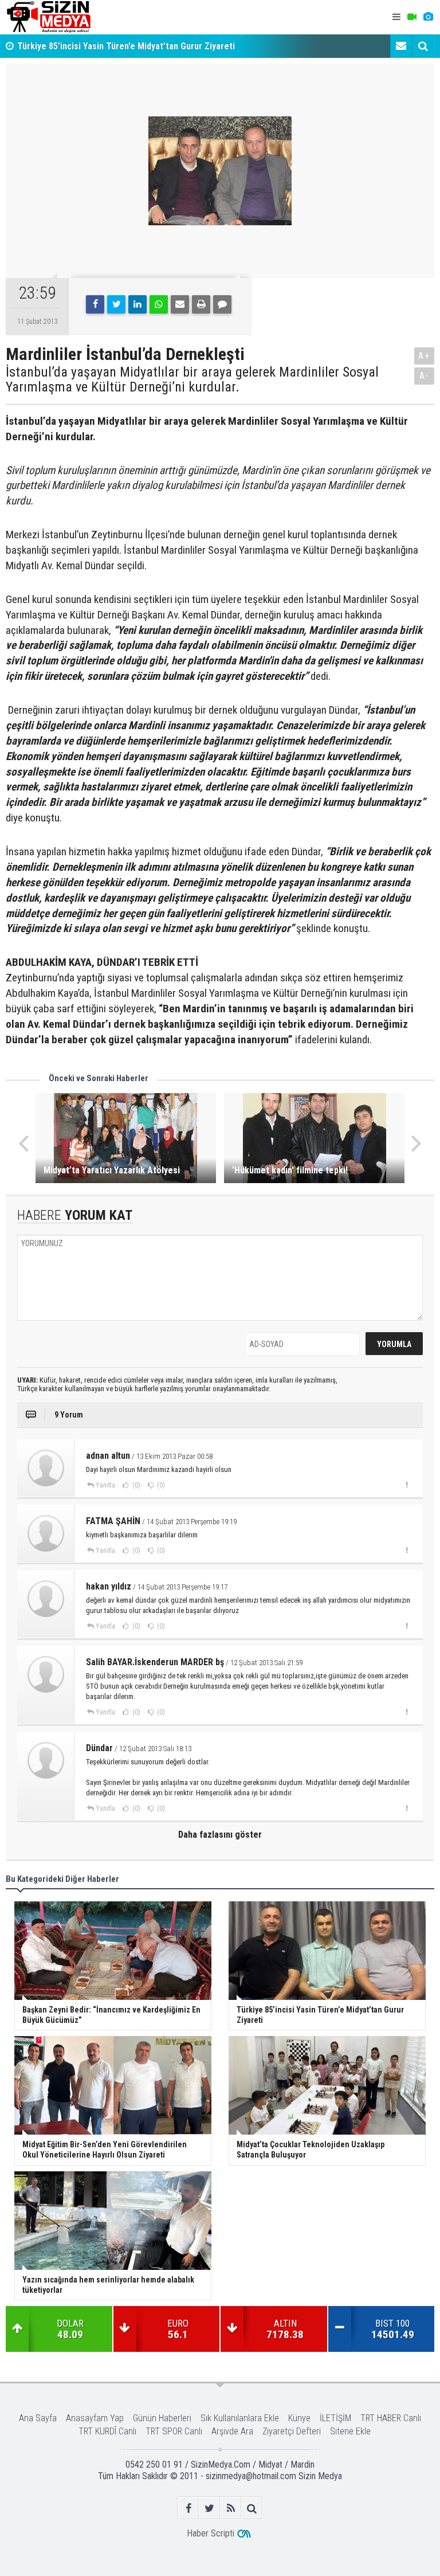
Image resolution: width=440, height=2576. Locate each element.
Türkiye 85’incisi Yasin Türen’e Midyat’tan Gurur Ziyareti (126, 38)
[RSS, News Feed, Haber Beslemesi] (231, 2508)
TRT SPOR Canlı (174, 2431)
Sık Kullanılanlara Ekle (240, 2418)
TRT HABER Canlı (391, 2418)
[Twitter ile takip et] (209, 2508)
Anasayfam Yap (95, 2418)
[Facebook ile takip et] (188, 2508)
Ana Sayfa (38, 2418)
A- (425, 376)
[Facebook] (95, 304)
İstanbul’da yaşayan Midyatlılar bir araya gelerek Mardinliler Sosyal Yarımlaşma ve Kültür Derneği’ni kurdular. (192, 380)
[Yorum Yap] (222, 304)
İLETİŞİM (335, 2418)
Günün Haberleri (162, 2418)
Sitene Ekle (350, 2431)
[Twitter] (116, 304)
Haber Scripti (211, 2533)
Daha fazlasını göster (220, 1835)
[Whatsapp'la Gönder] (159, 304)
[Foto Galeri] (428, 17)
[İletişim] (401, 46)
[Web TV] (412, 17)
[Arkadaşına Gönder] (180, 304)
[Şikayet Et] (406, 1485)
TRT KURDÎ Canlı (107, 2431)
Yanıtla (105, 1485)
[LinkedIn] (137, 304)
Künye (299, 2418)
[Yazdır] (201, 304)
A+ (424, 356)
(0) (135, 1485)
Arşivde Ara (232, 2431)
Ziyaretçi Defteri (292, 2431)
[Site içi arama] (423, 46)
